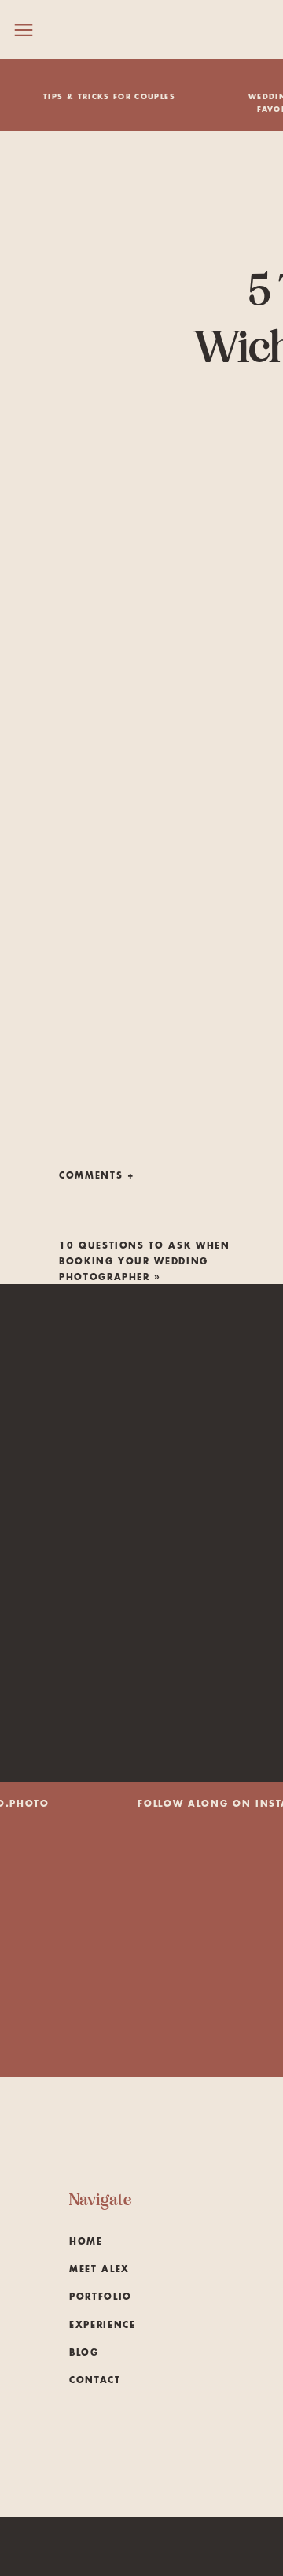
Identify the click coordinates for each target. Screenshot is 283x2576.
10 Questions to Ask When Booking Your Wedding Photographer (145, 1262)
